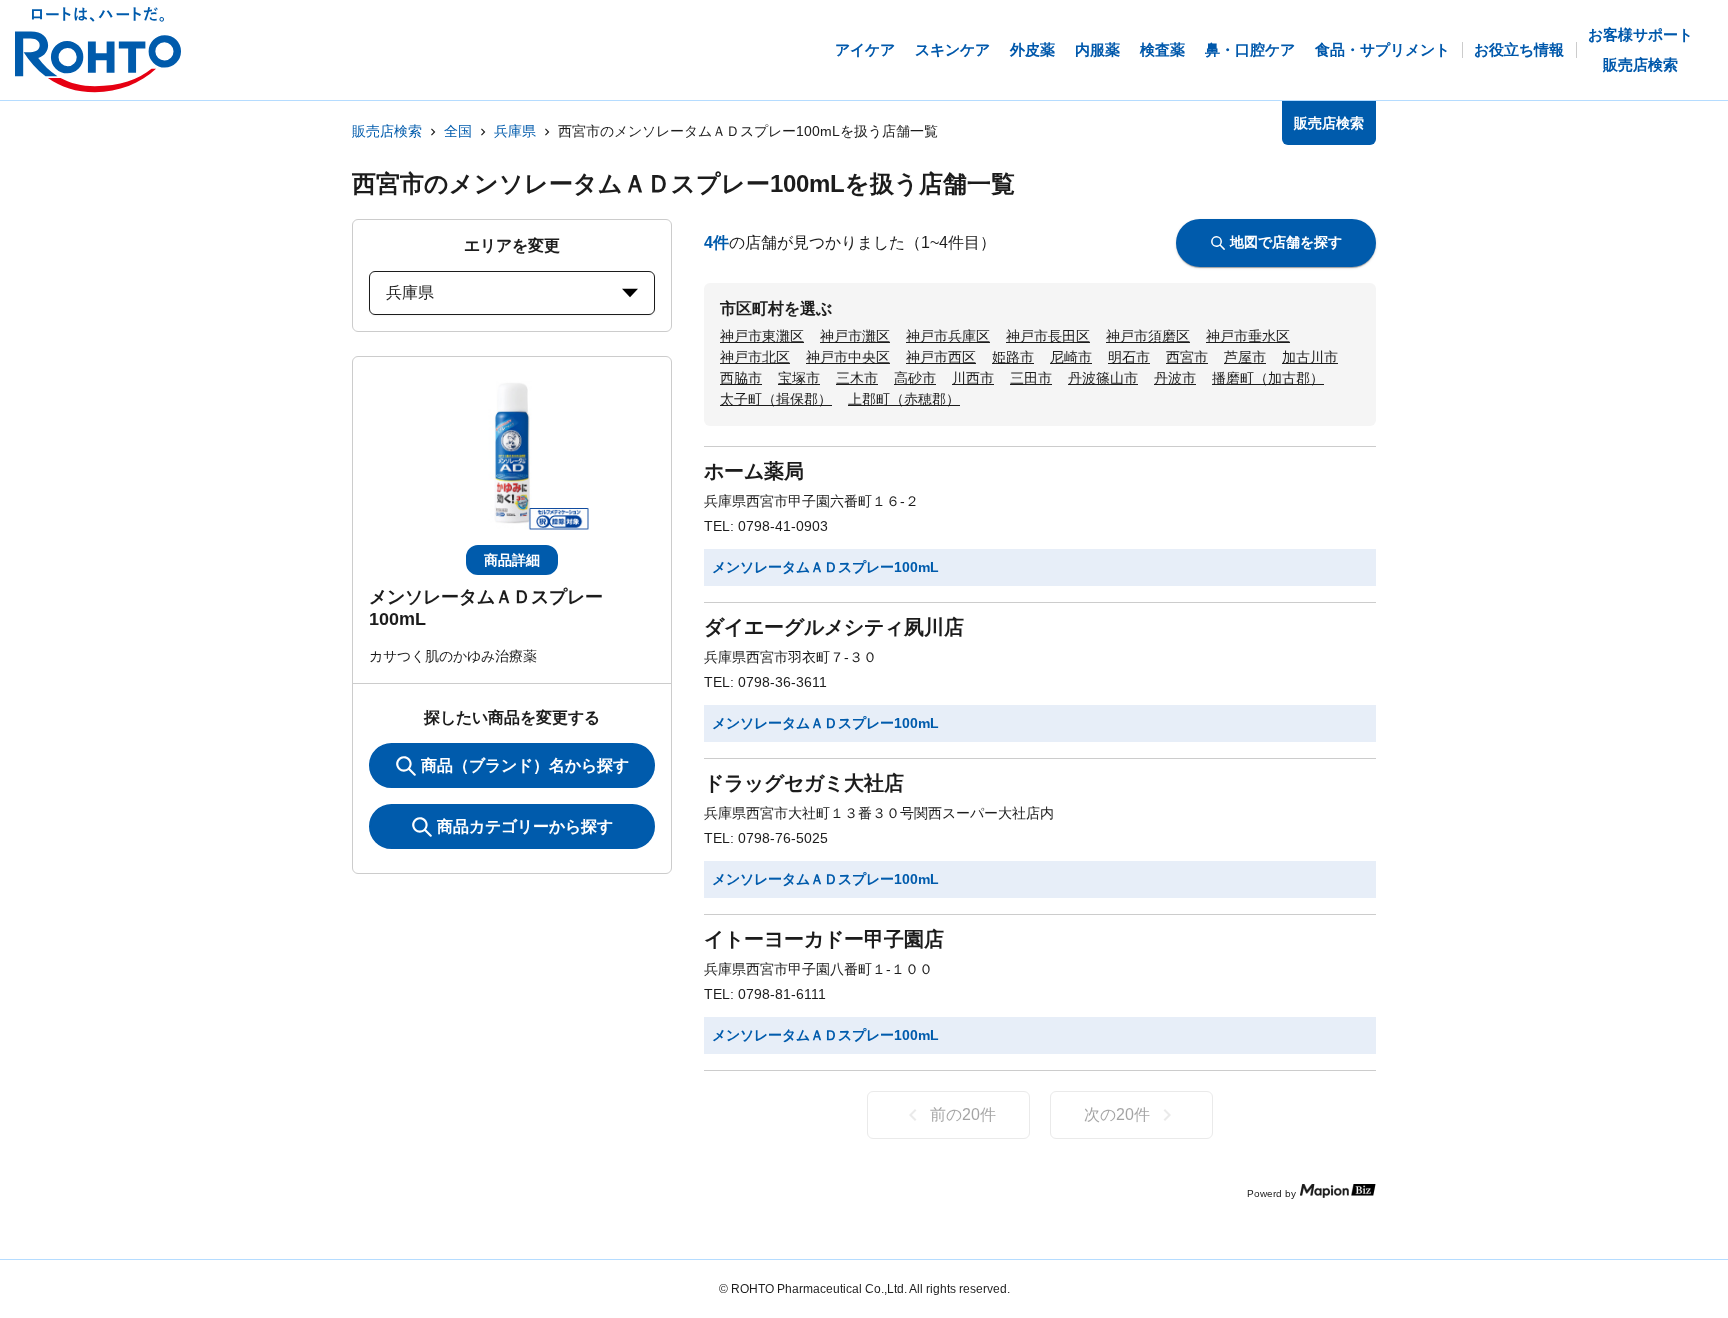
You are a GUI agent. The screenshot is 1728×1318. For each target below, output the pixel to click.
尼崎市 (1071, 357)
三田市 (1031, 378)
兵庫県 (515, 131)
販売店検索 (387, 131)
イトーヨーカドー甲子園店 (824, 939)
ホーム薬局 (754, 471)
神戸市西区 (941, 357)
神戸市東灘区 (762, 336)
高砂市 (915, 378)
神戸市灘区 (855, 336)
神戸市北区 (755, 357)
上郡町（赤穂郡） (904, 399)
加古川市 (1310, 357)
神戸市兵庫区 (948, 336)
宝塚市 (799, 378)
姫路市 (1013, 357)
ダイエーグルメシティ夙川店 (834, 627)
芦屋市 (1245, 357)
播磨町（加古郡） (1268, 378)
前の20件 (963, 1114)
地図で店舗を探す (1286, 242)
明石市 (1129, 357)
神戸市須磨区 (1148, 336)
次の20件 (1117, 1114)
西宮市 (1187, 357)
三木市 (857, 378)
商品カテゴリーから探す (525, 826)
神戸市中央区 (848, 357)
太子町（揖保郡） (776, 399)
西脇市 (741, 378)
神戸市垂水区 (1248, 336)
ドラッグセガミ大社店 (804, 783)
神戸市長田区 (1048, 336)
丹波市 (1175, 378)
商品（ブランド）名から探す (525, 765)
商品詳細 (512, 560)
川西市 (973, 378)
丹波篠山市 (1103, 378)
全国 (458, 131)
